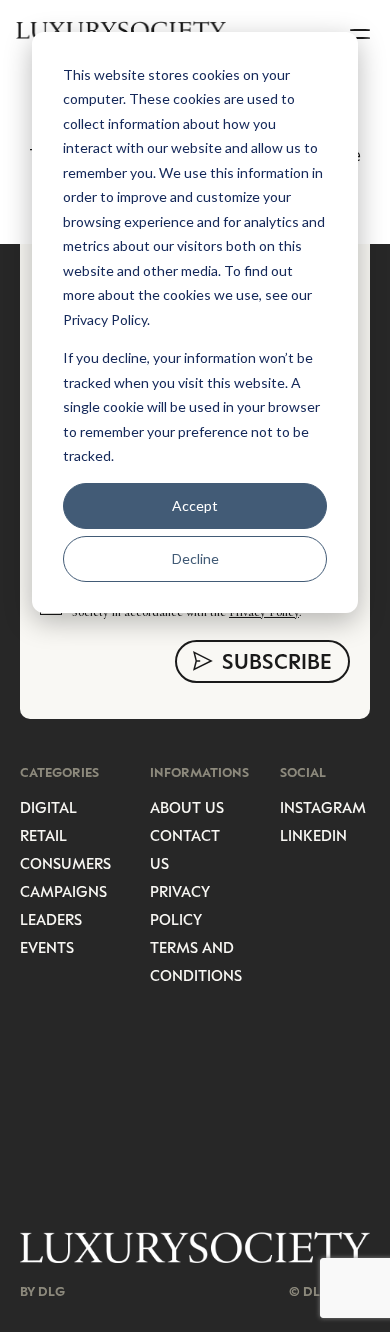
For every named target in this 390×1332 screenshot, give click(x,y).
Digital (48, 807)
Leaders (51, 919)
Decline (195, 558)
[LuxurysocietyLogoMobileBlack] (121, 30)
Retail (43, 835)
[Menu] (362, 30)
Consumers (65, 863)
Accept (195, 505)
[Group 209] (195, 1247)
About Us (187, 807)
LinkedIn (313, 835)
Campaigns (63, 891)
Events (47, 947)
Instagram (323, 807)
